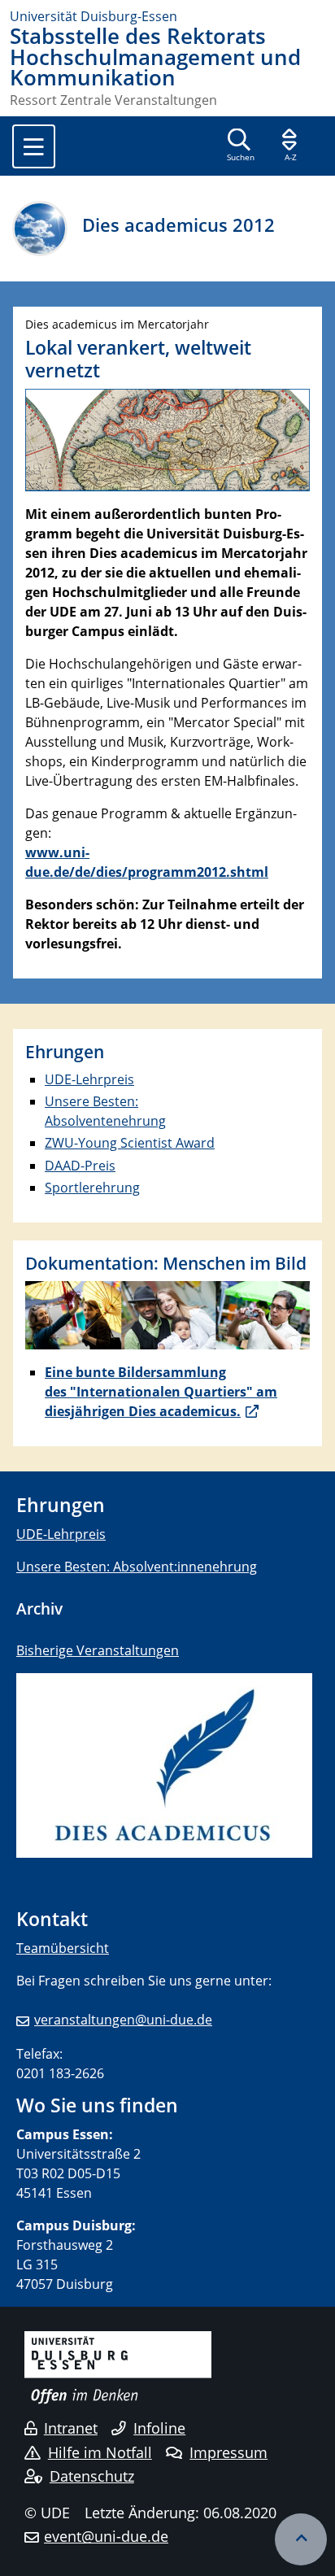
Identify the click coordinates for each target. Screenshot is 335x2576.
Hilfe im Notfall (100, 2452)
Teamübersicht (63, 1948)
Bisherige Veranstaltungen (98, 1650)
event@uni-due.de (106, 2536)
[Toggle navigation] (34, 146)
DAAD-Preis (80, 1166)
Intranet (71, 2428)
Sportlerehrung (92, 1188)
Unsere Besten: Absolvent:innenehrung (137, 1567)
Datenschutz (92, 2476)
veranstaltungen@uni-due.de (123, 2020)
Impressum (228, 2452)
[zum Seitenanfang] (301, 2539)
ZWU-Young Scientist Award (130, 1143)
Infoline (159, 2428)
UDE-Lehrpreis (89, 1079)
